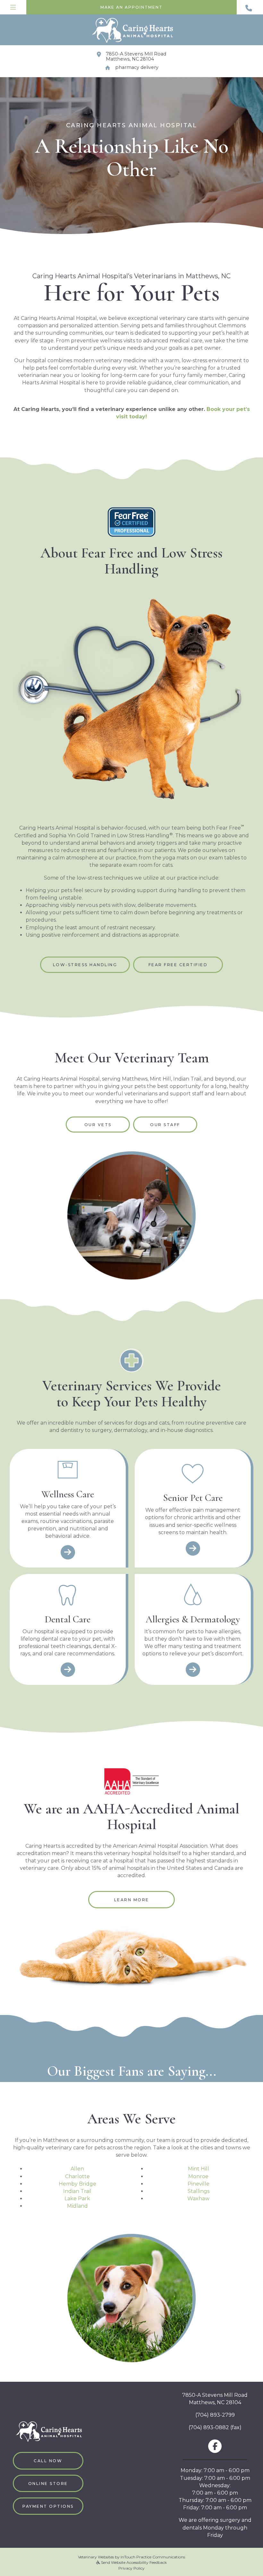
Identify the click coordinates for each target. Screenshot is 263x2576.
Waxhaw (198, 2199)
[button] (250, 7)
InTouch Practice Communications (153, 2557)
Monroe (198, 2176)
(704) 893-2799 (215, 2415)
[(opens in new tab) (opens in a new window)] (131, 1781)
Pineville (199, 2184)
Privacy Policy (131, 2568)
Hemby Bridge (77, 2184)
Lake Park (77, 2199)
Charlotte (77, 2176)
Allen (77, 2169)
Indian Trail (77, 2191)
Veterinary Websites (96, 2557)
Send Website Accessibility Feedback (133, 2562)
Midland (77, 2206)
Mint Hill (199, 2169)
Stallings (199, 2191)
